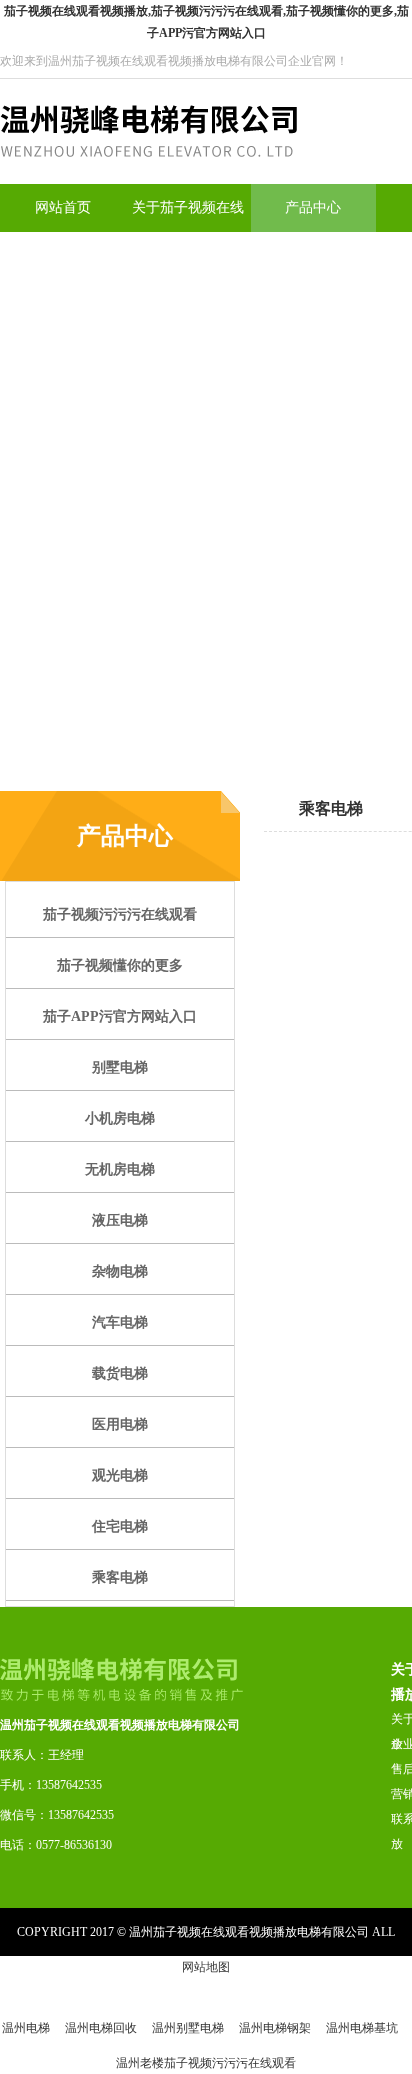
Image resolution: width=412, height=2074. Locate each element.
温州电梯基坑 (362, 2028)
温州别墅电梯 (188, 2028)
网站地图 (206, 1967)
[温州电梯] (148, 180)
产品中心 (313, 207)
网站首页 (63, 207)
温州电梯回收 (101, 2028)
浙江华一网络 (375, 1980)
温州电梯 (26, 2028)
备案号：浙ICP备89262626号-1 (192, 1980)
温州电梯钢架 (275, 2028)
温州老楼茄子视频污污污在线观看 (206, 2063)
